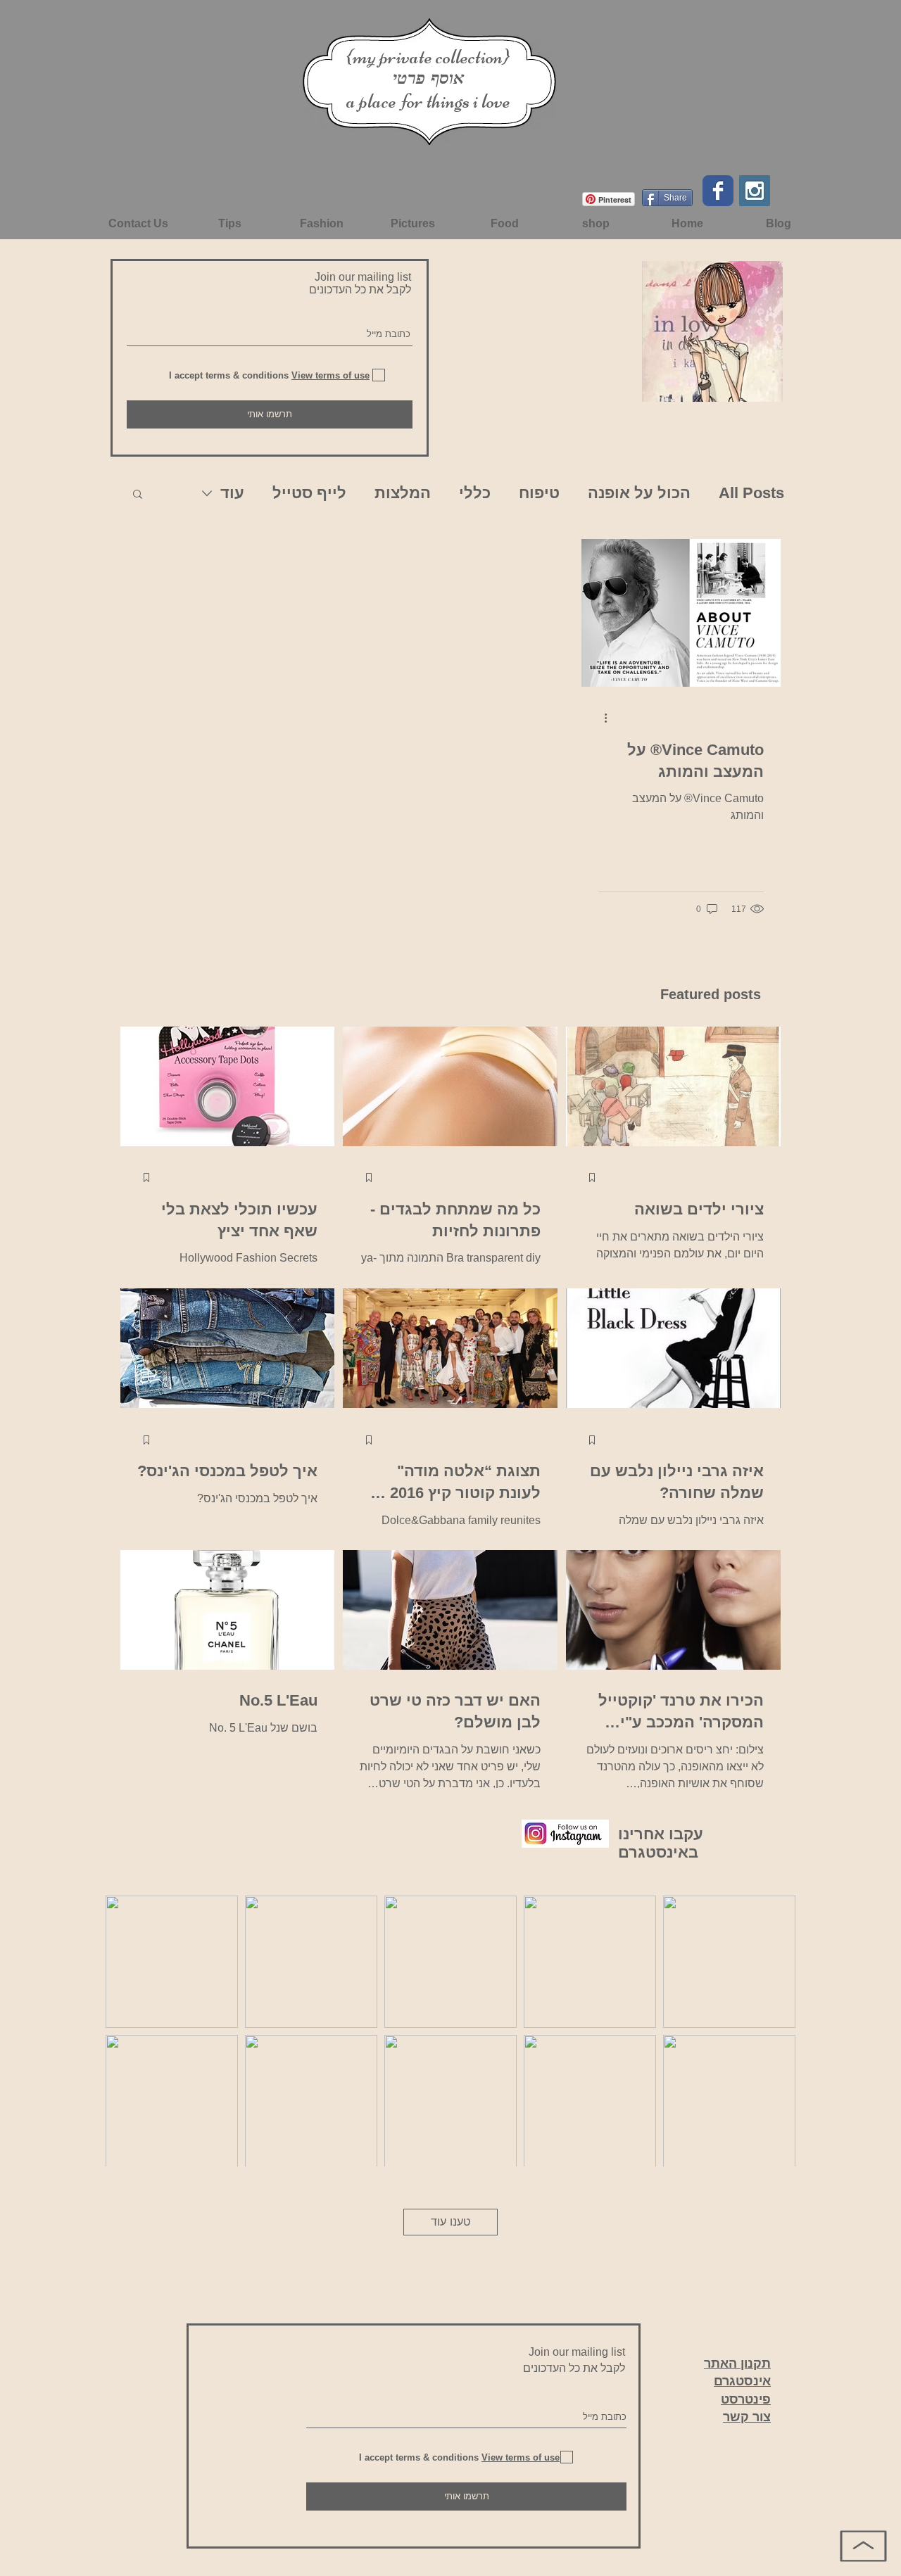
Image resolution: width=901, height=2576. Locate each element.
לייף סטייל (309, 493)
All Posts (751, 493)
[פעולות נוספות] (600, 718)
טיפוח (539, 493)
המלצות (403, 493)
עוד (232, 493)
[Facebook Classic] (718, 191)
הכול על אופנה (639, 493)
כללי (475, 493)
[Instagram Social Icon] (755, 191)
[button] (138, 495)
